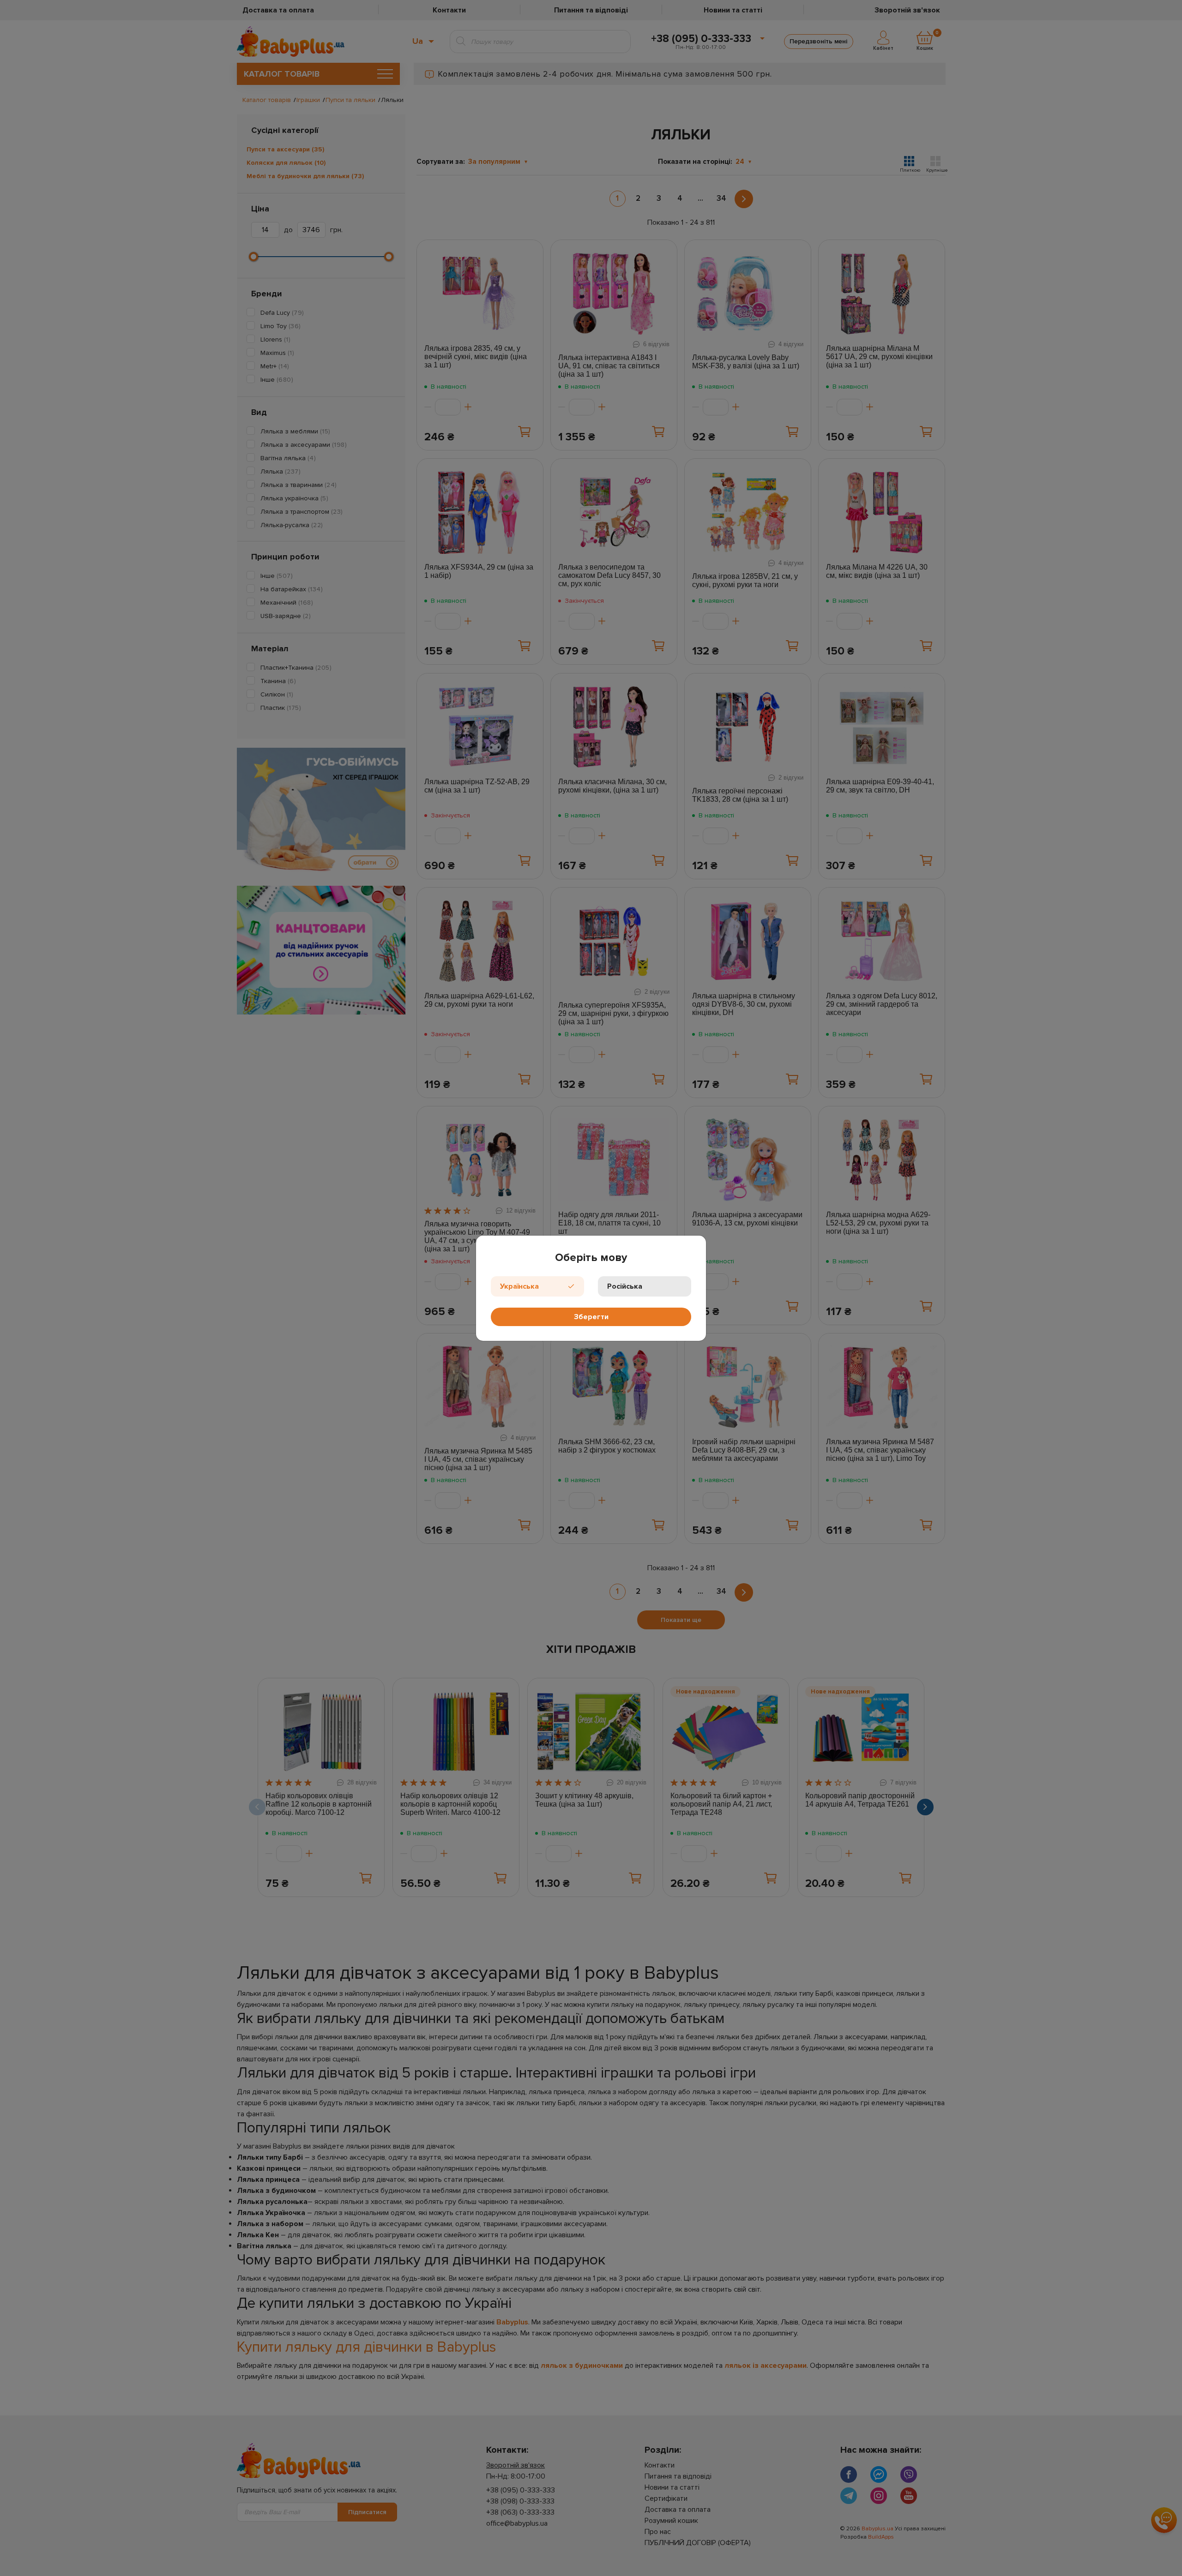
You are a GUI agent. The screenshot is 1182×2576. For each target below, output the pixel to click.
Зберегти (591, 1317)
